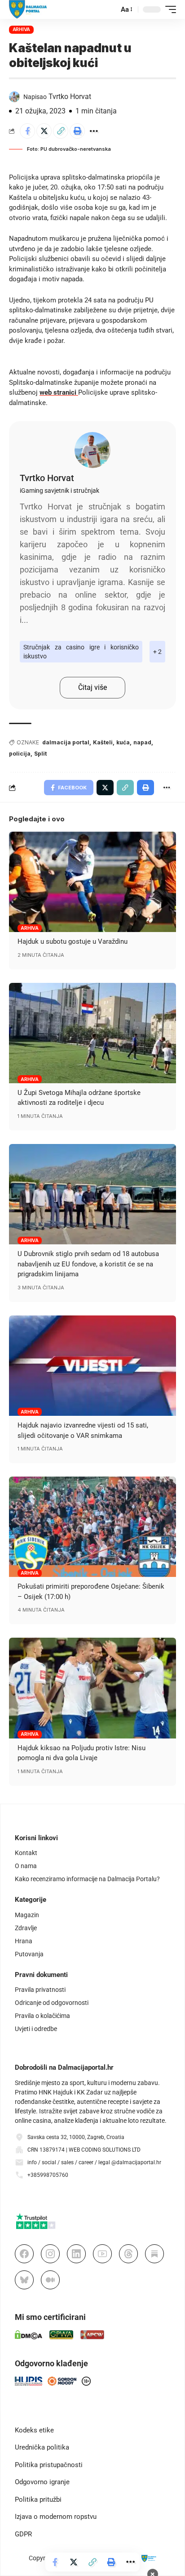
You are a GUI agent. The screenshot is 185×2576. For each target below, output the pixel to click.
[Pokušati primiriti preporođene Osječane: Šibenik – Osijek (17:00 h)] (92, 1527)
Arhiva (22, 29)
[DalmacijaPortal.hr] (28, 9)
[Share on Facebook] (27, 131)
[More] (94, 131)
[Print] (77, 131)
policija (20, 754)
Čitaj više (92, 687)
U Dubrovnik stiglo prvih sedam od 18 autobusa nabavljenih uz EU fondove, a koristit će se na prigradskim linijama (88, 1264)
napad (142, 742)
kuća (123, 742)
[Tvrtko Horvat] (92, 450)
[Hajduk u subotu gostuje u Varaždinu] (92, 882)
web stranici (59, 392)
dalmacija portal (66, 742)
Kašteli (103, 742)
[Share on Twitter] (44, 131)
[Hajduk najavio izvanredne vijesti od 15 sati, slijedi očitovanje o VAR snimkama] (92, 1366)
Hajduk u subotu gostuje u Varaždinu (73, 941)
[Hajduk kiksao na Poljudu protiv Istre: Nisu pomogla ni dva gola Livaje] (92, 1688)
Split (40, 754)
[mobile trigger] (168, 9)
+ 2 (157, 652)
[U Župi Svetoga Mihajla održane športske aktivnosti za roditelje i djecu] (92, 1033)
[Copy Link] (61, 131)
